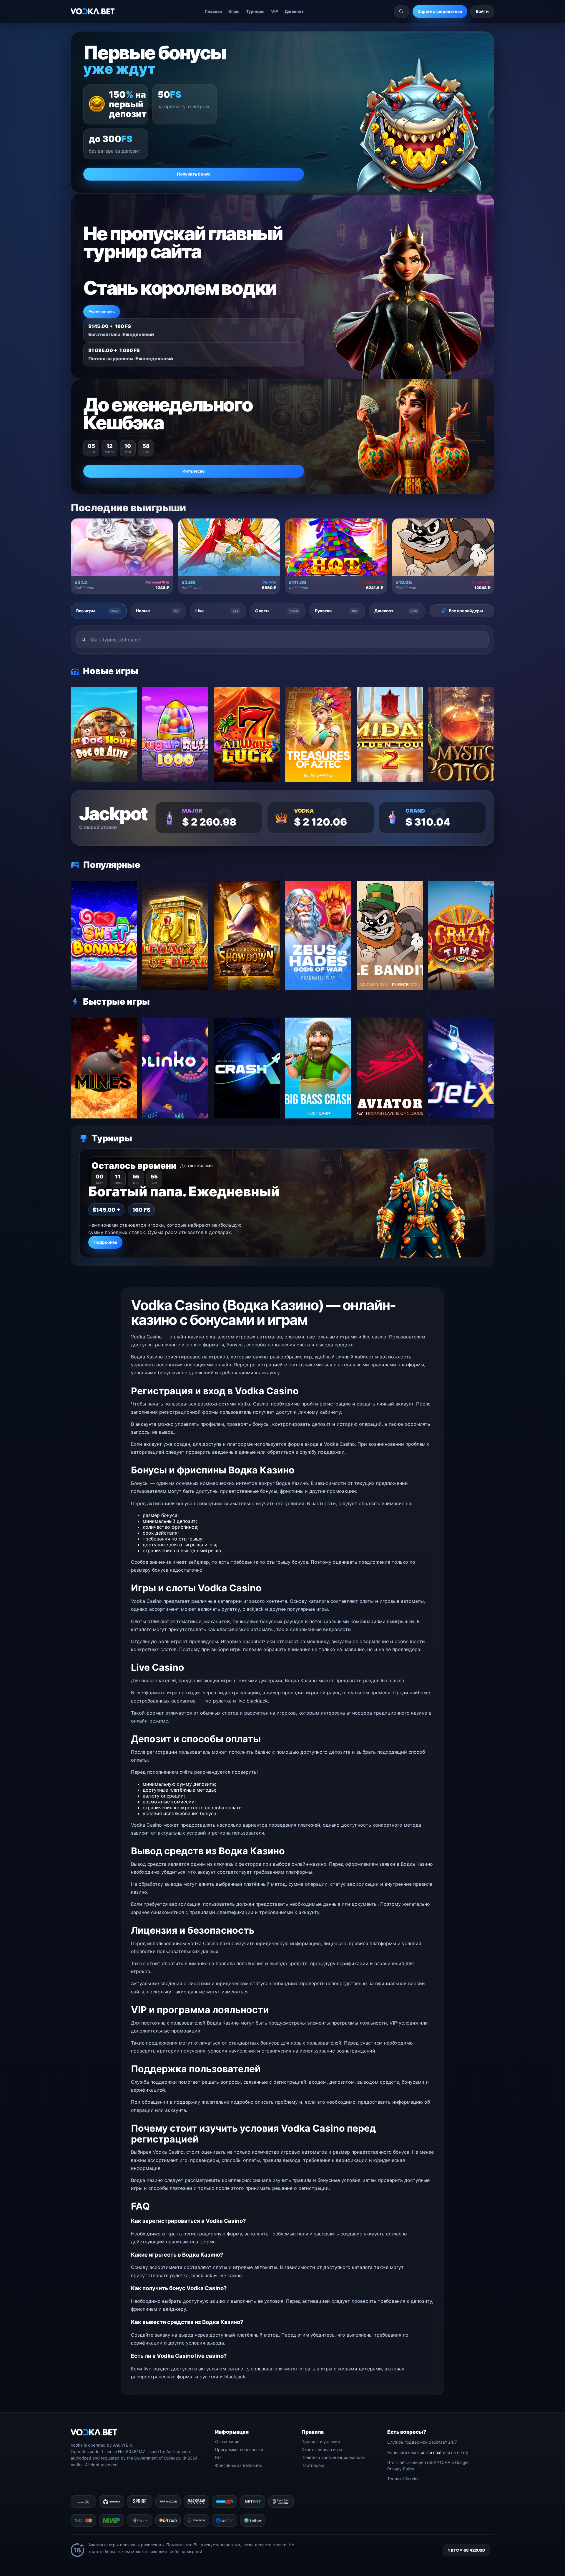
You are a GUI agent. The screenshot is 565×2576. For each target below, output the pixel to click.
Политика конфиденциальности (333, 2457)
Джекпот (294, 11)
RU (218, 2457)
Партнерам (313, 2465)
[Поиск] (401, 11)
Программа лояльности (239, 2449)
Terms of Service (403, 2479)
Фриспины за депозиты (239, 2465)
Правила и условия (321, 2441)
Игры (234, 11)
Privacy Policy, (401, 2469)
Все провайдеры (466, 611)
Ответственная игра (322, 2449)
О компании (227, 2441)
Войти (482, 11)
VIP (275, 11)
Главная (213, 11)
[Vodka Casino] (93, 11)
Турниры (255, 11)
